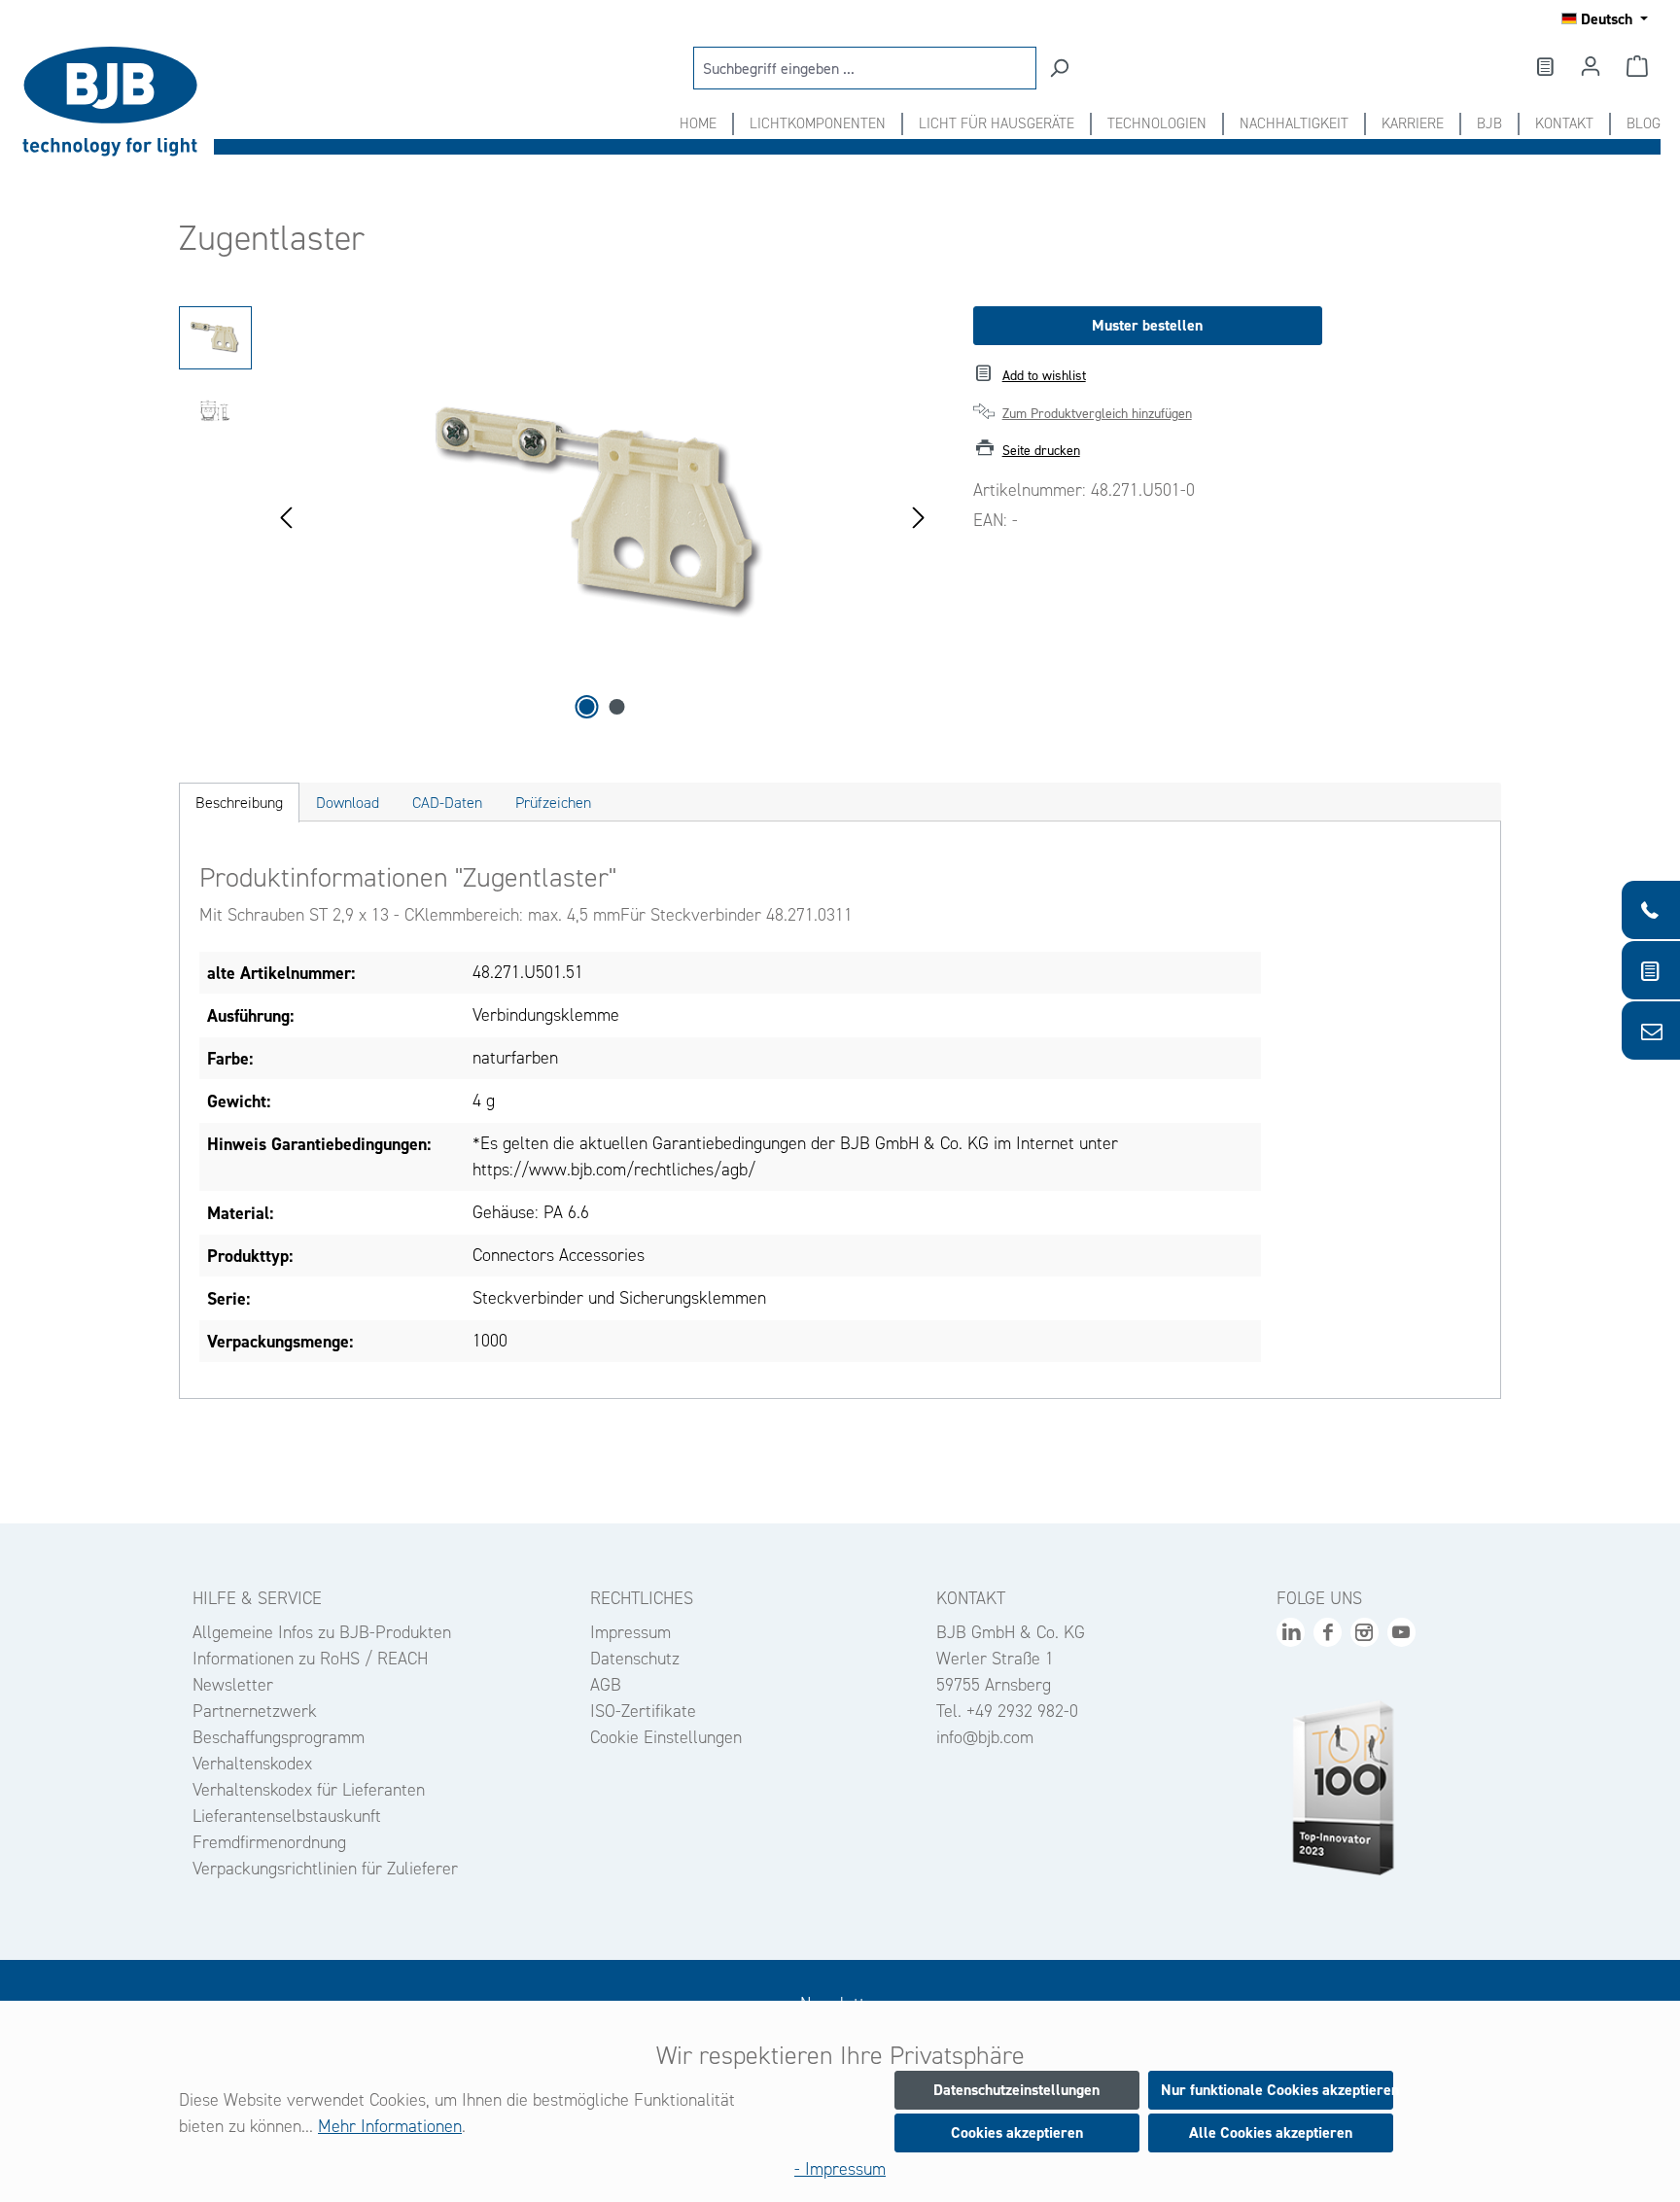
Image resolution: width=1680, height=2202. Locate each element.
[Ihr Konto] (1591, 66)
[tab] (239, 803)
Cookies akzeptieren (1017, 2132)
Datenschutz (635, 1659)
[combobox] (865, 68)
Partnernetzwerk (255, 1711)
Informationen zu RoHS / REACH (310, 1659)
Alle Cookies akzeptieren (1271, 2132)
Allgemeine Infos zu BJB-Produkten (322, 1632)
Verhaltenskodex (252, 1764)
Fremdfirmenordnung (269, 1842)
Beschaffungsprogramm (279, 1737)
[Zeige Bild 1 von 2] (587, 707)
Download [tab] (348, 803)
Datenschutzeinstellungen (1016, 2090)
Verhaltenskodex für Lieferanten (309, 1790)
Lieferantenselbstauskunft (287, 1816)
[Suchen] (1059, 68)
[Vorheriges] (286, 516)
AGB (606, 1685)
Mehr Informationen (390, 2126)
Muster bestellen (1147, 325)
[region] (557, 515)
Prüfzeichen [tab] (553, 803)
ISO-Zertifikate (643, 1711)
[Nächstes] (919, 516)
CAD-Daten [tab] (447, 803)
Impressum (630, 1632)
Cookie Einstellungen (666, 1737)
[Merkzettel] (1544, 66)
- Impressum (840, 2169)
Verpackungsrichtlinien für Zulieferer (325, 1869)
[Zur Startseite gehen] (117, 102)
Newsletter (233, 1685)
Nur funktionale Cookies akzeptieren (1277, 2090)
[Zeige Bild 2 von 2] (617, 707)
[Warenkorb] (1637, 66)
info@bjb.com (985, 1737)
